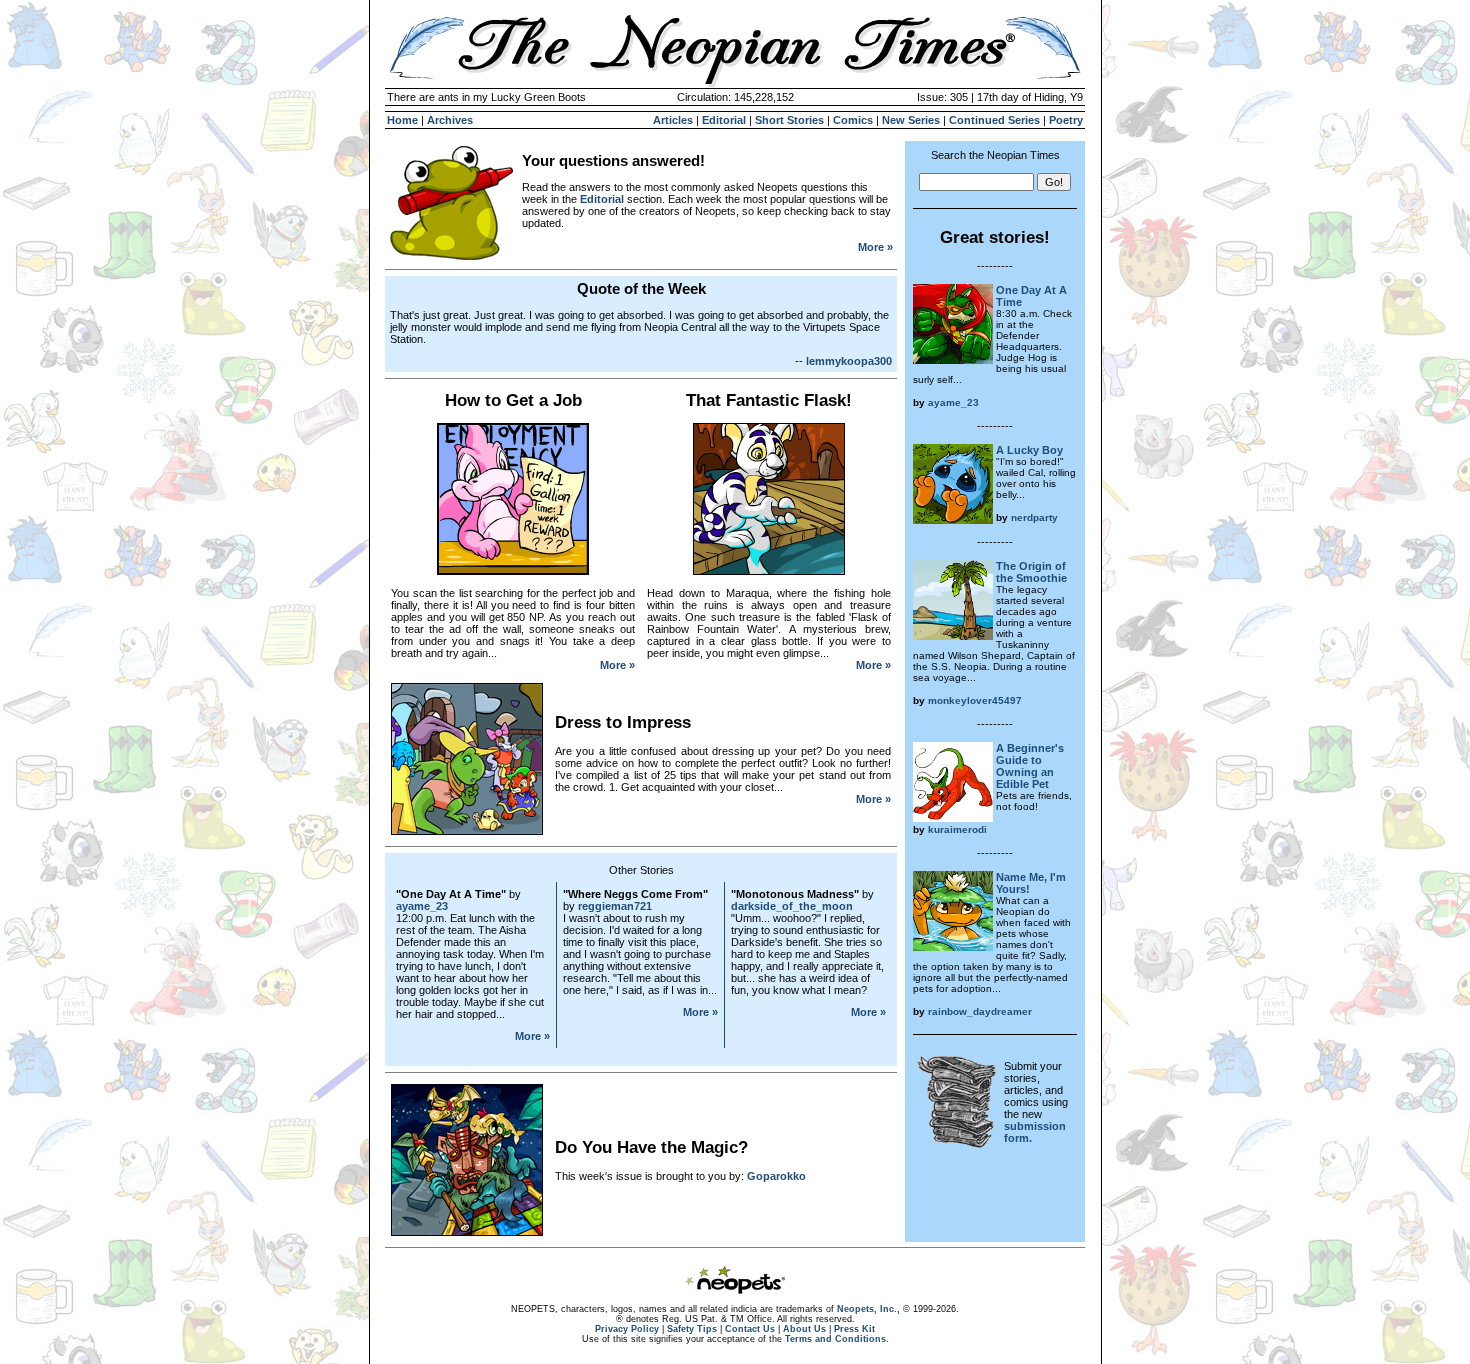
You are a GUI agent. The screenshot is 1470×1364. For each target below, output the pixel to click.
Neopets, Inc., (868, 1309)
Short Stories (789, 120)
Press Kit (854, 1329)
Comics (853, 120)
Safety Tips (692, 1329)
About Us (804, 1329)
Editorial (724, 120)
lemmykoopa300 (849, 361)
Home (402, 120)
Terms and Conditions (835, 1339)
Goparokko (776, 1176)
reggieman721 (615, 906)
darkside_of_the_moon (792, 906)
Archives (450, 120)
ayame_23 (422, 906)
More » (875, 247)
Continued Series (994, 120)
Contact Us (750, 1329)
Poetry (1066, 120)
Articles (673, 120)
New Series (911, 120)
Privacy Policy (627, 1329)
